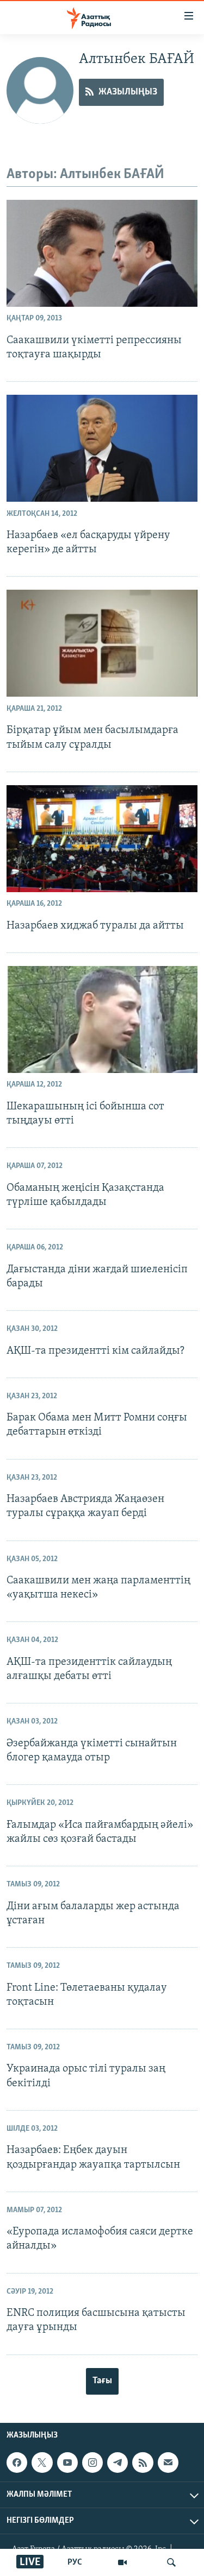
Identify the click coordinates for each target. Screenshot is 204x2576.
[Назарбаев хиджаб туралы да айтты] (102, 839)
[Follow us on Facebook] (17, 2463)
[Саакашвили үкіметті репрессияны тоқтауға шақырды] (102, 253)
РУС (75, 2562)
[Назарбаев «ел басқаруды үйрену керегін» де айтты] (102, 448)
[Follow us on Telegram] (118, 2463)
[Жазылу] (168, 2463)
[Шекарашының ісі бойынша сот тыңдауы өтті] (102, 1019)
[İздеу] (171, 2562)
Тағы (102, 2381)
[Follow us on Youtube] (67, 2463)
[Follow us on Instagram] (92, 2463)
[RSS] (143, 2463)
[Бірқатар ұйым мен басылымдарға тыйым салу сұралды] (102, 643)
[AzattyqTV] (122, 2562)
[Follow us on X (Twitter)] (42, 2463)
